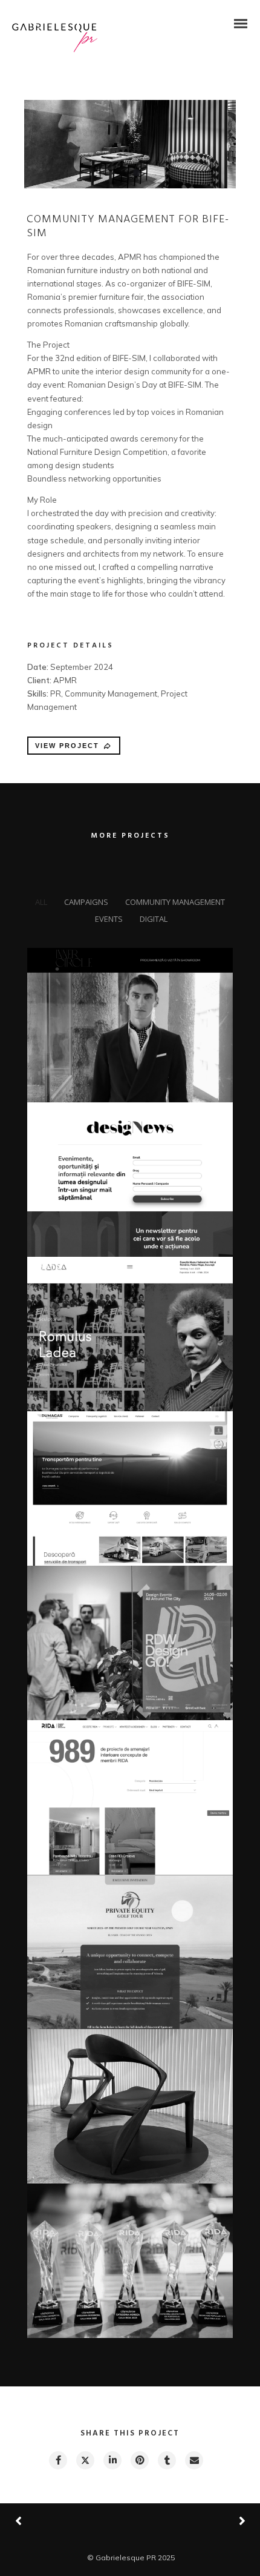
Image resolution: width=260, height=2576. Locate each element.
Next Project (197, 2521)
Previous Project (60, 2522)
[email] (193, 2460)
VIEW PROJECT (67, 746)
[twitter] (85, 2460)
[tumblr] (166, 2460)
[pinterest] (139, 2460)
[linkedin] (112, 2460)
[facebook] (57, 2460)
